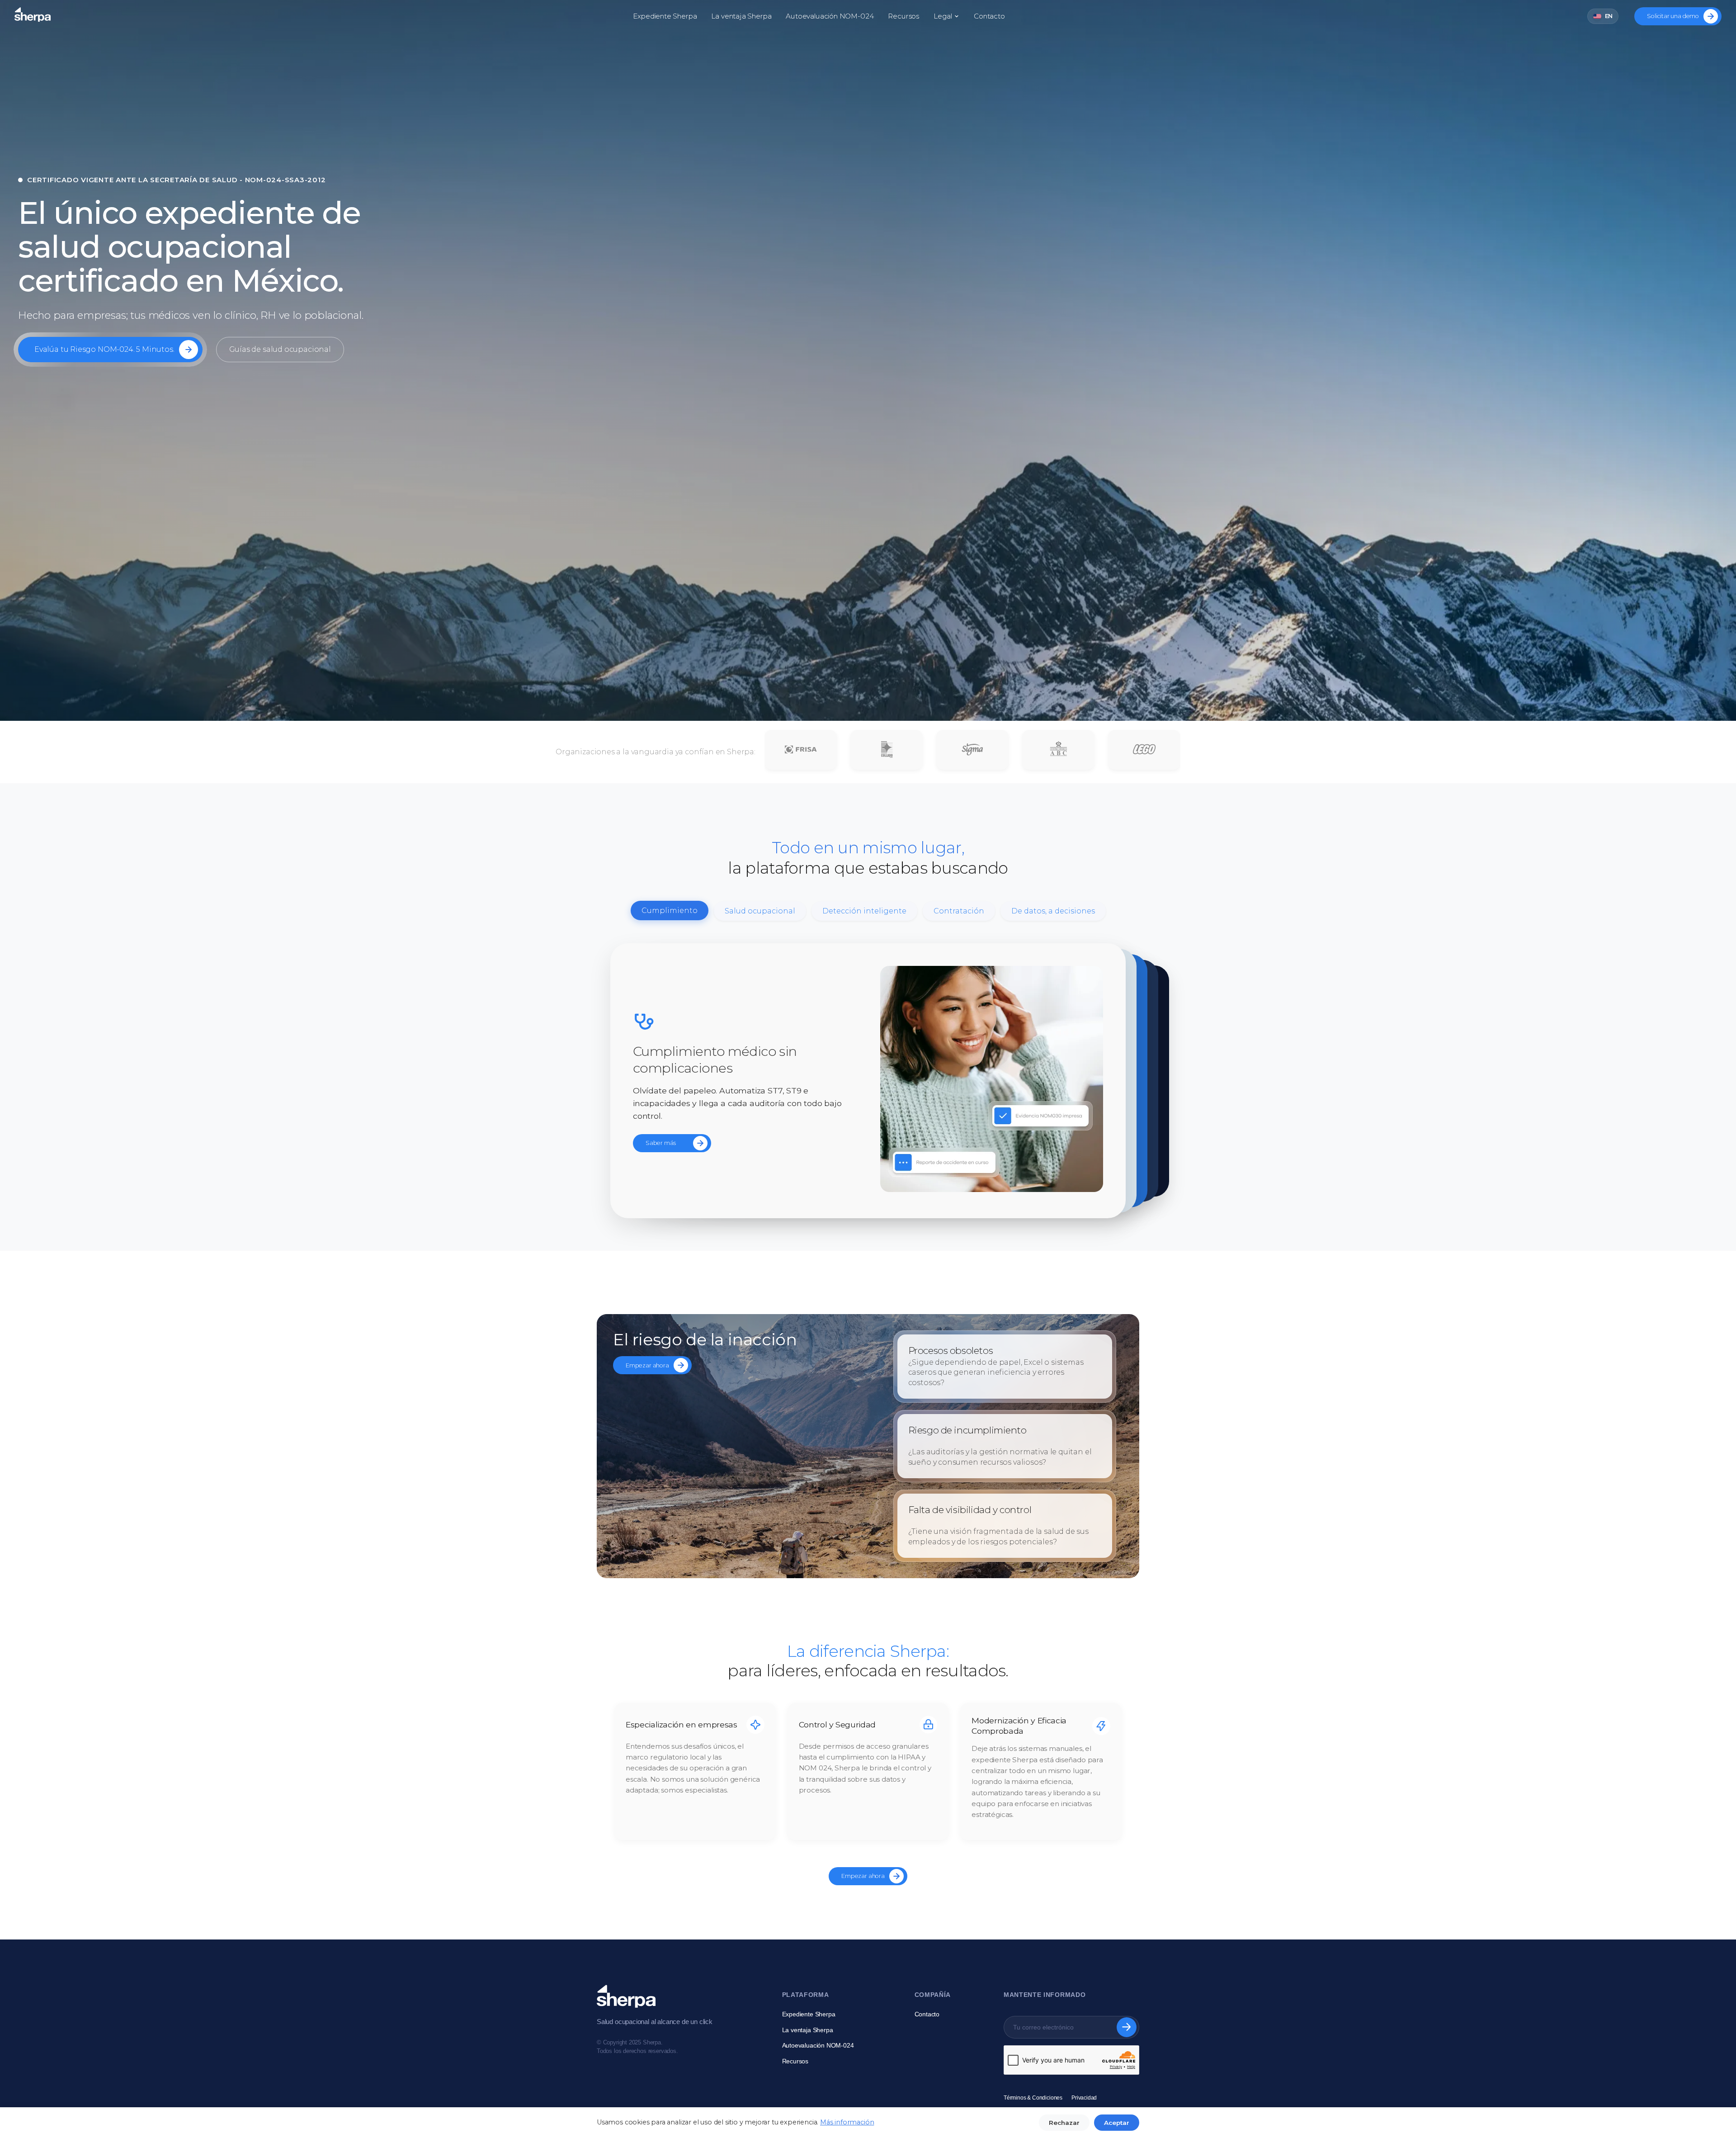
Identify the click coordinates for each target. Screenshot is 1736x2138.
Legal (943, 16)
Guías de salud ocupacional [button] (280, 349)
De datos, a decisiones (1053, 911)
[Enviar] (1127, 2027)
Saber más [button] (660, 1143)
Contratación (959, 911)
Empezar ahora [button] (647, 1365)
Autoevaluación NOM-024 (830, 16)
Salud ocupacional (760, 911)
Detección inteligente (864, 911)
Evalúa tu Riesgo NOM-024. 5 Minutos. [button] (104, 349)
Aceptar (1117, 2123)
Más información (847, 2122)
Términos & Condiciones (1033, 2098)
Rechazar (1064, 2123)
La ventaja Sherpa (741, 16)
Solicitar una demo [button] (1673, 16)
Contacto (989, 16)
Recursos (903, 16)
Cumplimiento (670, 911)
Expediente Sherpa (665, 16)
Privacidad (1084, 2098)
